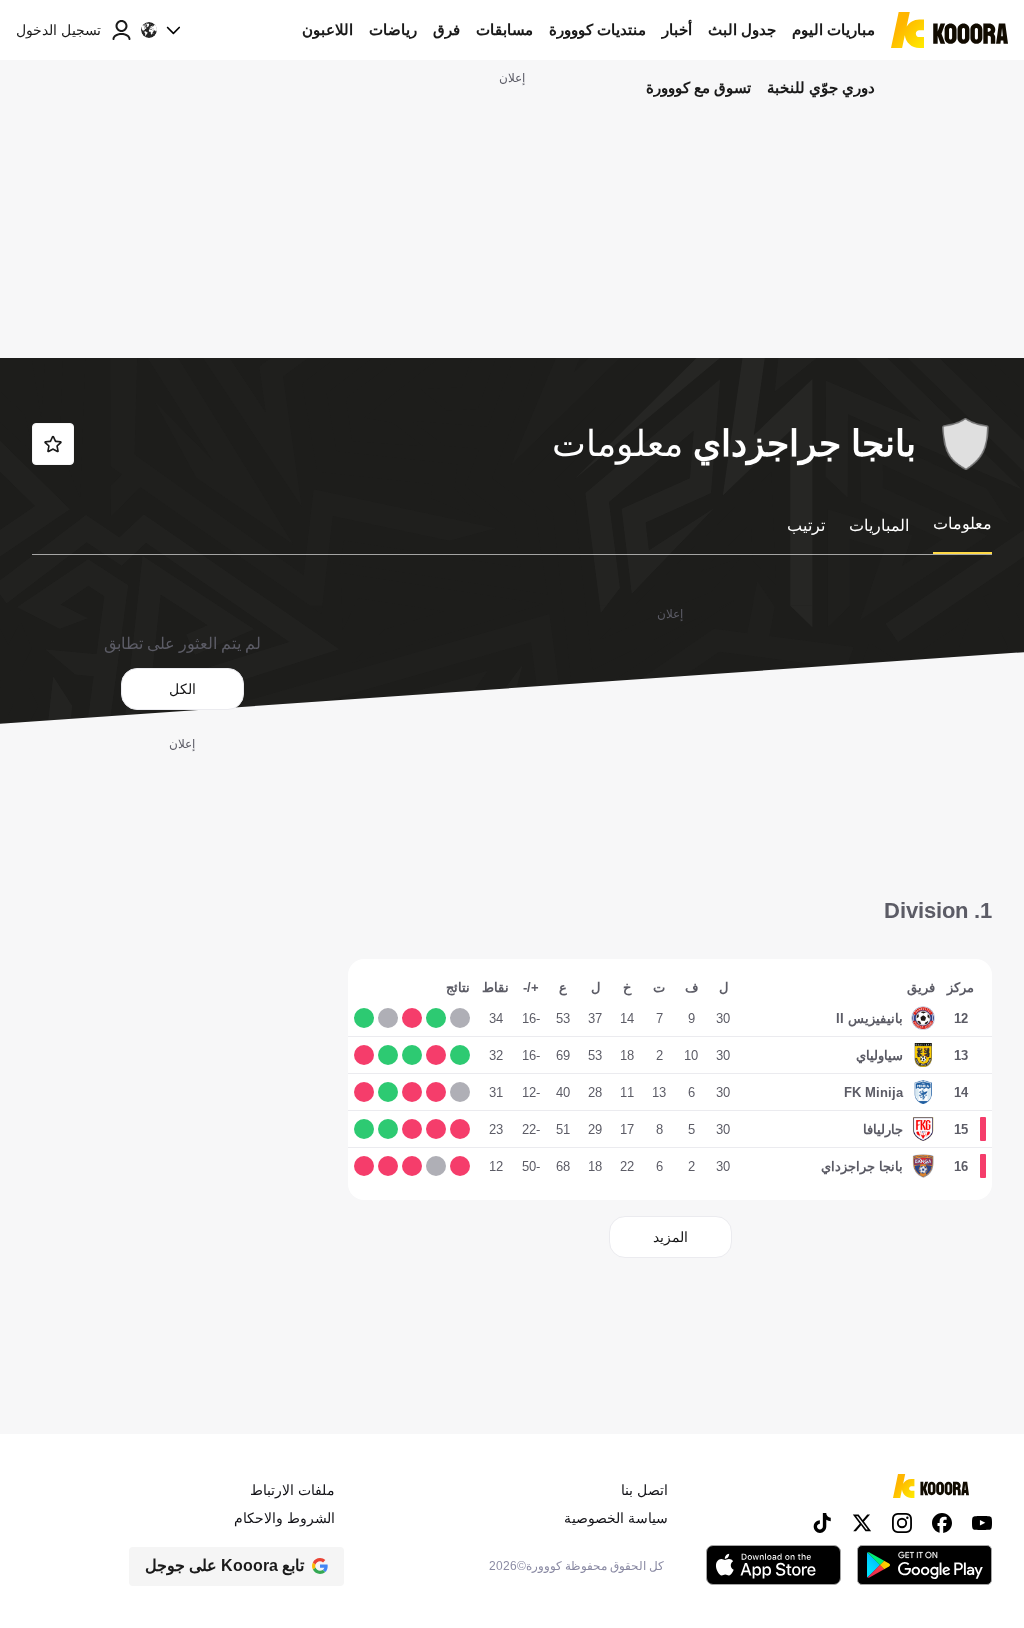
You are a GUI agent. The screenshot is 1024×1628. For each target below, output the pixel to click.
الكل (182, 689)
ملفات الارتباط (292, 1490)
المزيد (670, 1237)
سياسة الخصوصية (616, 1518)
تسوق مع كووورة (698, 87)
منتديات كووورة (597, 29)
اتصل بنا (644, 1490)
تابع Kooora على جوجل (224, 1565)
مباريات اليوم (833, 29)
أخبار (677, 29)
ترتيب (806, 525)
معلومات (962, 523)
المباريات (879, 525)
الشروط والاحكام (284, 1518)
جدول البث (742, 29)
